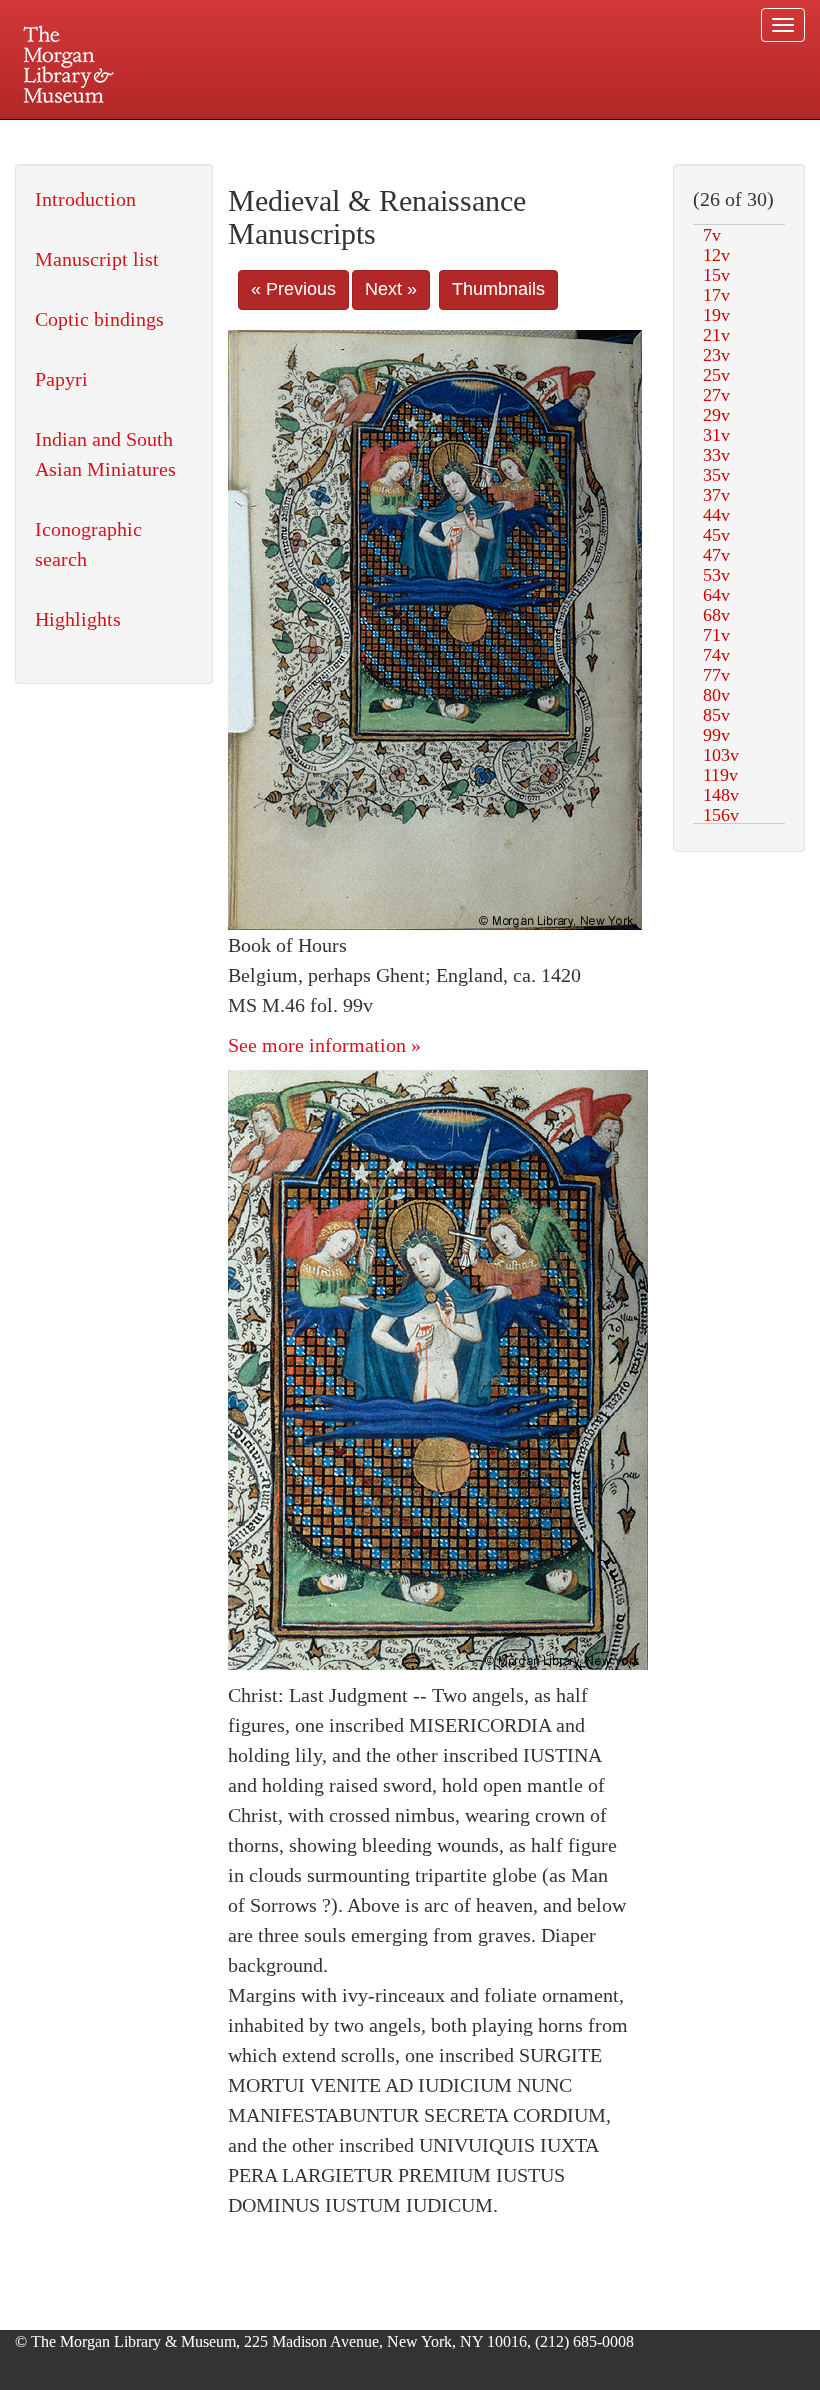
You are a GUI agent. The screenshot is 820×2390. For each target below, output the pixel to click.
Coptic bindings (99, 319)
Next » (391, 289)
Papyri (61, 379)
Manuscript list (97, 259)
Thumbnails (498, 289)
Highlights (78, 619)
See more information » (324, 1045)
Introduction (85, 199)
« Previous (293, 289)
